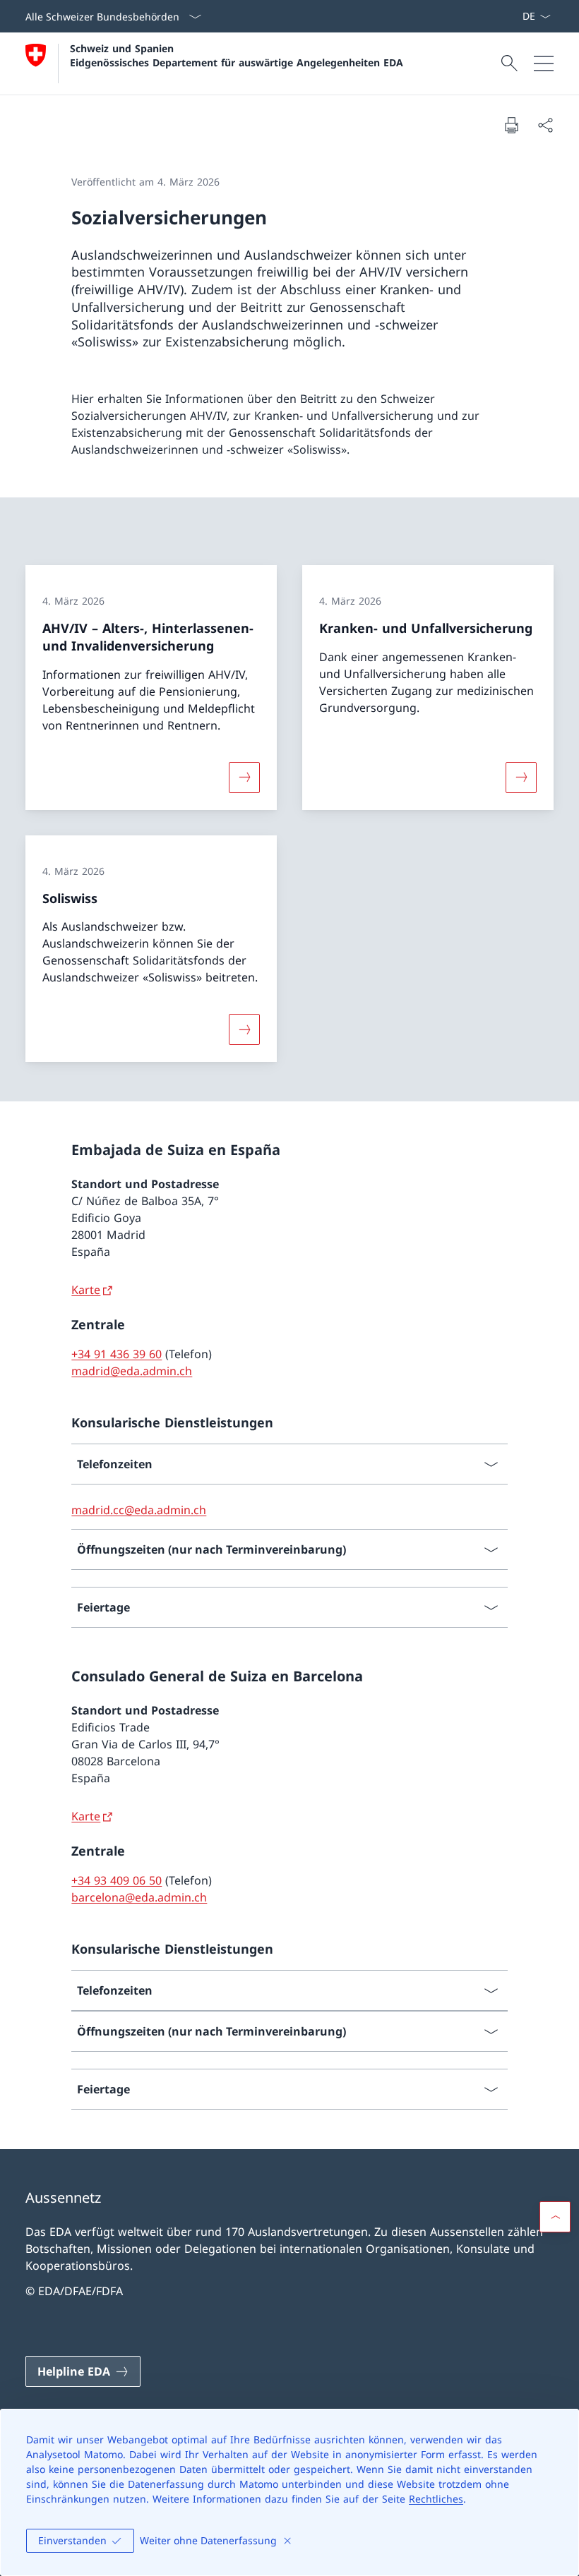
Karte (86, 1290)
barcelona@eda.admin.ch (139, 1897)
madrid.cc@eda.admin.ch (139, 1510)
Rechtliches (436, 2499)
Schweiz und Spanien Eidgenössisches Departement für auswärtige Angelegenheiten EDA (237, 55)
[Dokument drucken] (511, 125)
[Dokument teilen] (545, 125)
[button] (555, 2217)
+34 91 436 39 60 (117, 1354)
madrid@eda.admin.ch (132, 1371)
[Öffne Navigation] (544, 64)
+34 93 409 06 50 (117, 1880)
